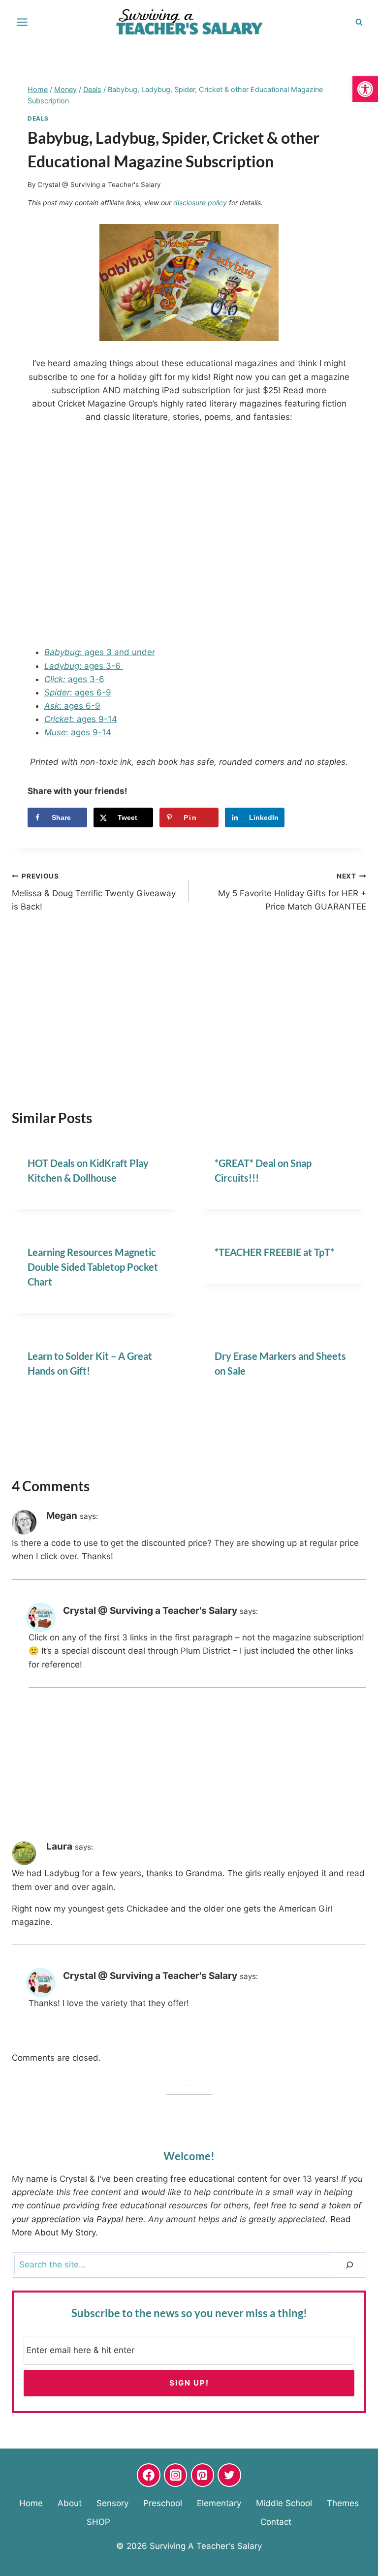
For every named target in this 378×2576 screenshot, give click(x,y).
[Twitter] (229, 2475)
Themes (343, 2503)
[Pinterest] (203, 2475)
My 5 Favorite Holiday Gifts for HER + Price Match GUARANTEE (292, 892)
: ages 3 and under (100, 652)
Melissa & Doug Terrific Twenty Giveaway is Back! (94, 892)
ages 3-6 (74, 679)
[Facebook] (149, 2475)
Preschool (163, 2503)
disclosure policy (200, 203)
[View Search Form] (359, 22)
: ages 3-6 (84, 666)
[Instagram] (176, 2475)
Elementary (219, 2503)
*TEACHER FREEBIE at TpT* (274, 1252)
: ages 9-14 (81, 719)
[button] (365, 89)
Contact (276, 2522)
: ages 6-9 (78, 692)
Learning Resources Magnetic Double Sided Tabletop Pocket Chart (93, 1267)
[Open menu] (22, 22)
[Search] (349, 2265)
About (70, 2503)
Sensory (112, 2503)
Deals (38, 118)
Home (31, 2503)
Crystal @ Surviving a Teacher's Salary (99, 185)
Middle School (284, 2503)
